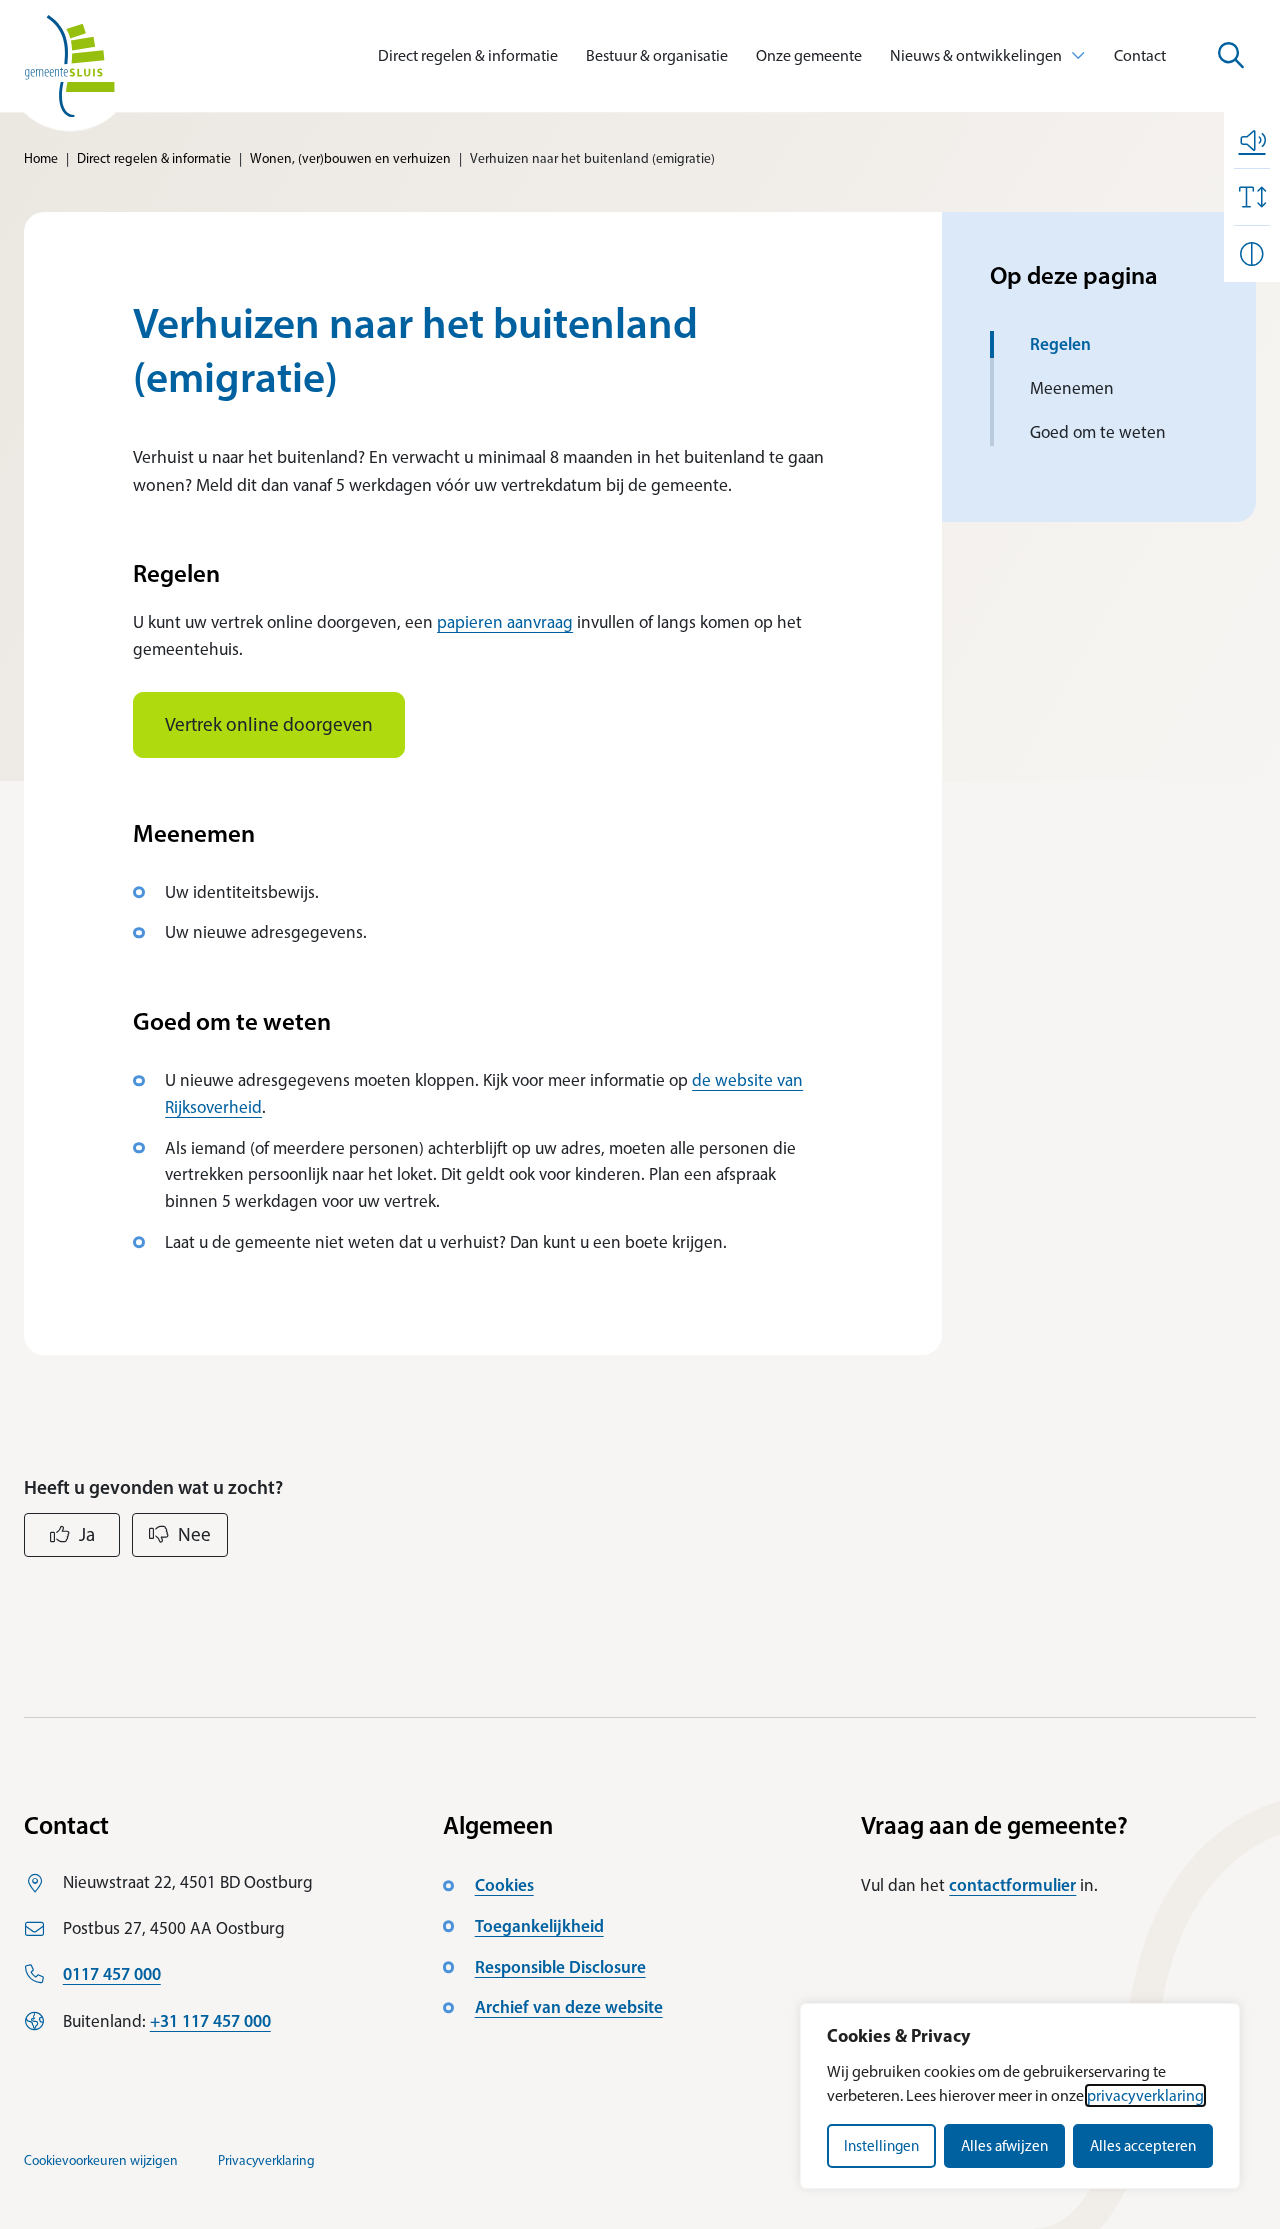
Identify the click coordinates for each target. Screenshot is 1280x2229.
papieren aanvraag (505, 622)
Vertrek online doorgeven (269, 724)
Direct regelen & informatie (468, 55)
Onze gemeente (809, 55)
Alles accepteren (1143, 2146)
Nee (194, 1534)
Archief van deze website (569, 2006)
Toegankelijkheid (539, 1925)
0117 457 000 (112, 1973)
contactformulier (1012, 1884)
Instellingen (881, 2146)
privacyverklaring (1145, 2095)
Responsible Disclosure (560, 1966)
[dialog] (1020, 2096)
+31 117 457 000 (210, 2020)
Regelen (1060, 343)
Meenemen (1072, 388)
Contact (1140, 55)
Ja (87, 1534)
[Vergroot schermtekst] (1252, 197)
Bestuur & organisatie (657, 55)
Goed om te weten (1098, 432)
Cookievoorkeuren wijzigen (101, 2160)
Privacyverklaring (266, 2160)
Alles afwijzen (1004, 2146)
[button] (1252, 140)
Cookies (504, 1884)
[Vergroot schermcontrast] (1252, 254)
